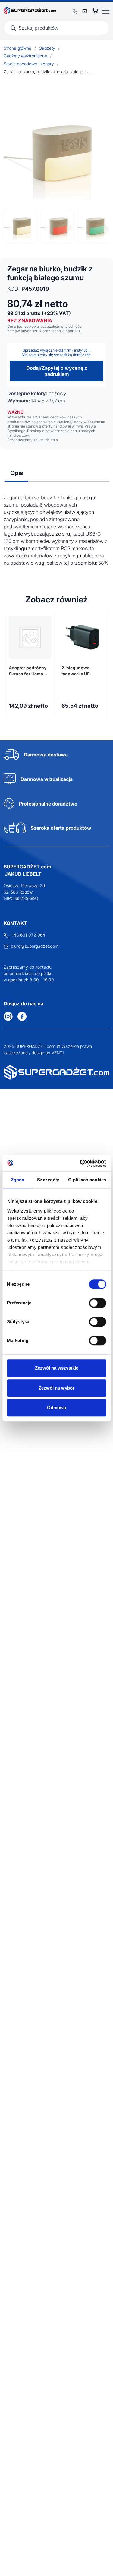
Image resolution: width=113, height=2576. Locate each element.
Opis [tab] (17, 473)
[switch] (97, 1303)
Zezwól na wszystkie (57, 1368)
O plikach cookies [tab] (87, 1180)
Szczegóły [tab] (48, 1180)
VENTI (58, 1053)
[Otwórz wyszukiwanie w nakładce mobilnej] (56, 28)
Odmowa (56, 1408)
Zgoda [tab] (18, 1180)
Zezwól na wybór (56, 1388)
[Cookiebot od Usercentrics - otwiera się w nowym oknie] (80, 1163)
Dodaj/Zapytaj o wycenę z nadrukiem (57, 371)
